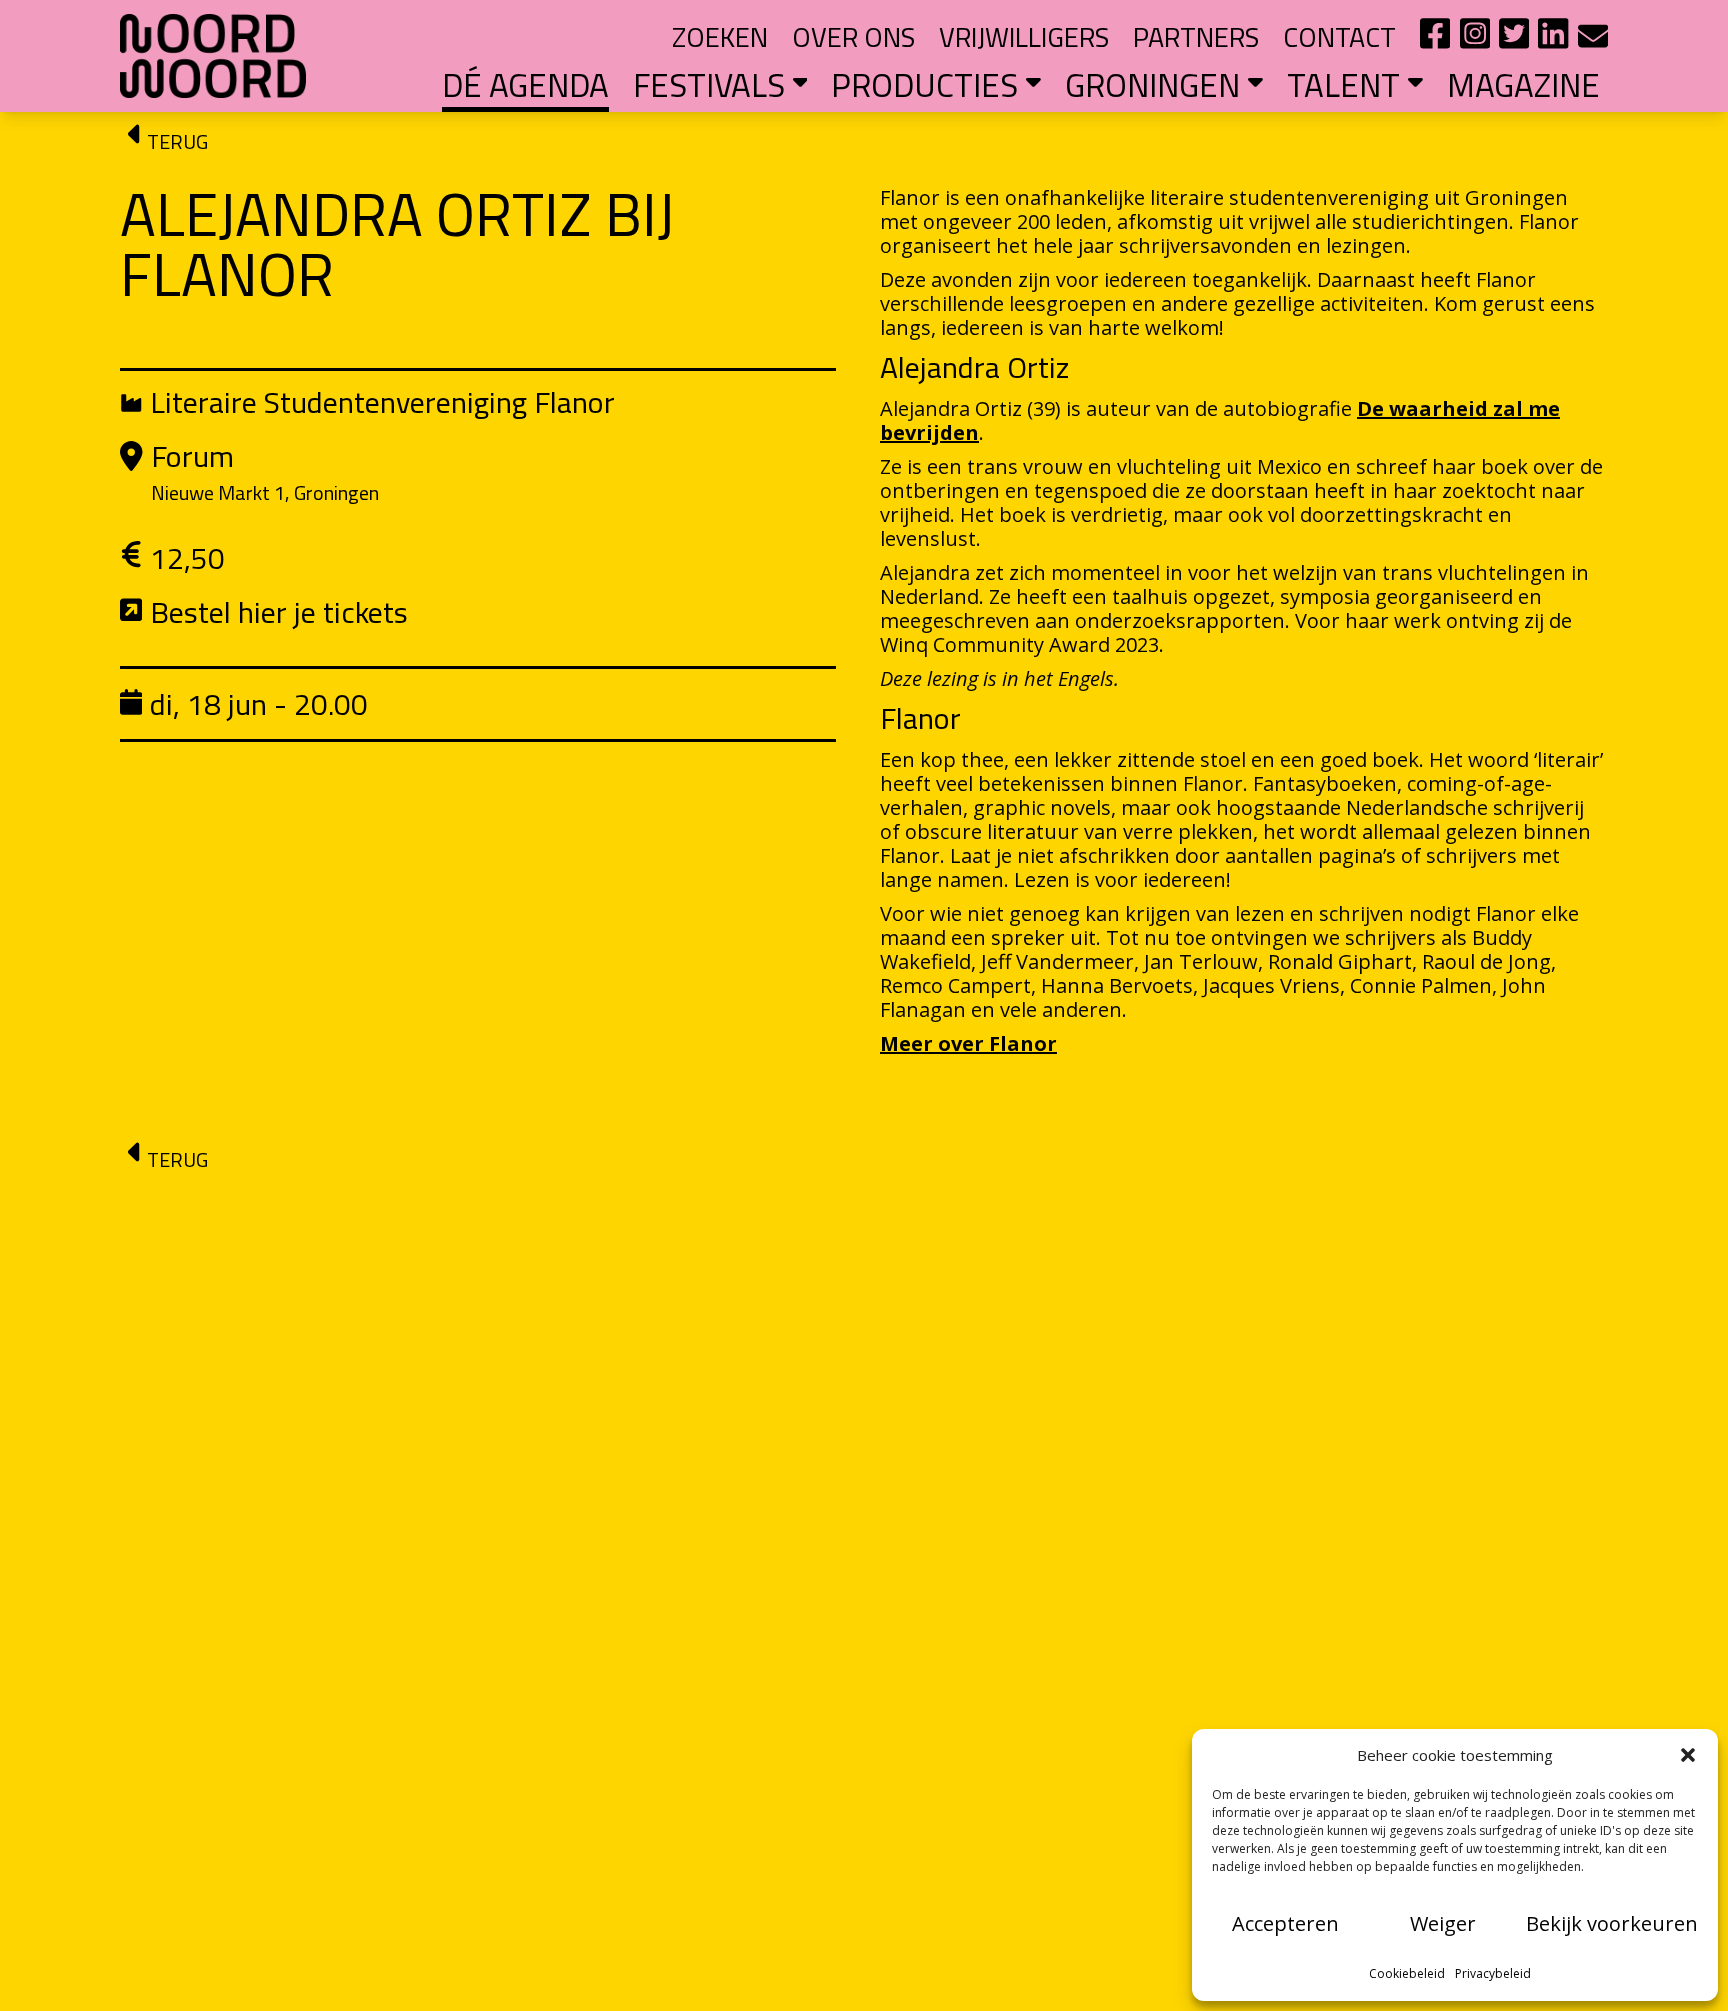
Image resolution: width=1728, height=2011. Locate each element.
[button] (1688, 1755)
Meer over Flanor (968, 1043)
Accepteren (1285, 1923)
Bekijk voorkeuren (1612, 1923)
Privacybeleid (1493, 1973)
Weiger (1443, 1923)
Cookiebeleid (1407, 1973)
